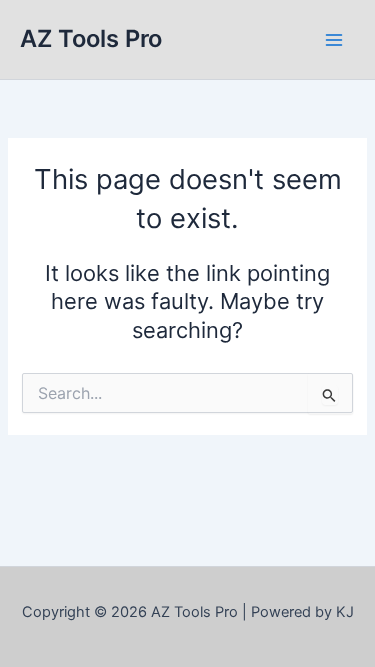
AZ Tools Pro (91, 38)
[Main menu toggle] (334, 40)
